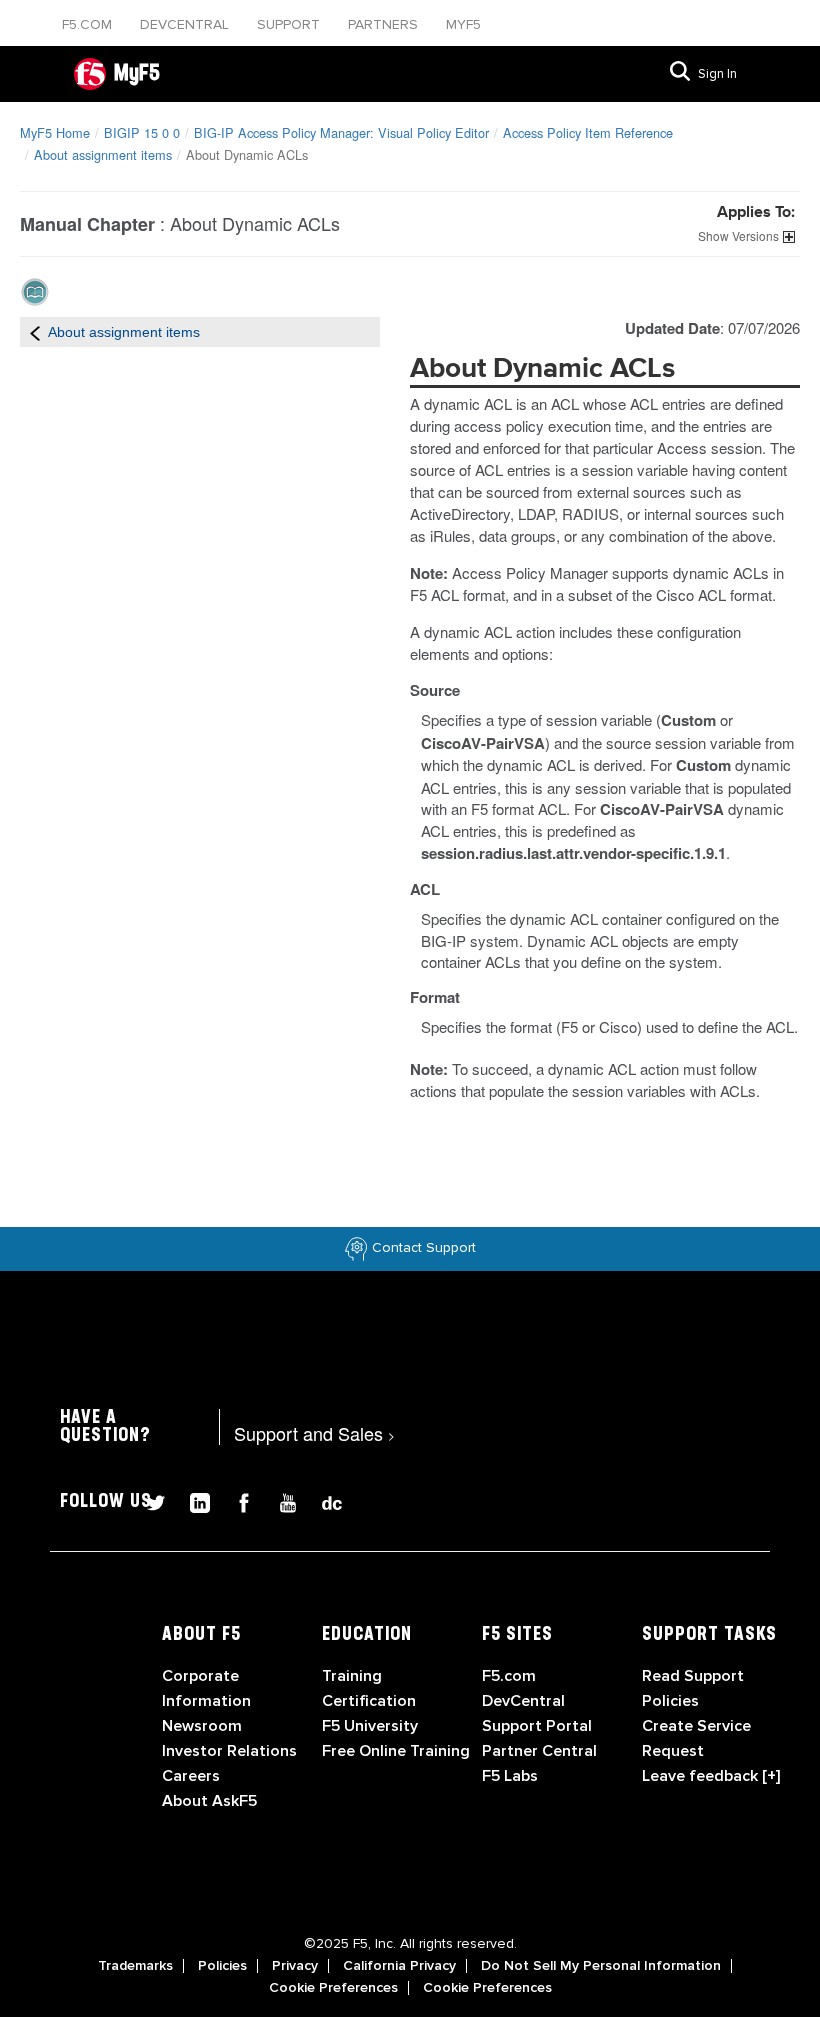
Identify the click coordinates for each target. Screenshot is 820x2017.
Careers (191, 1776)
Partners (385, 24)
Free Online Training (396, 1751)
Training (352, 1676)
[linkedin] (192, 1500)
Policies (222, 1966)
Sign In (717, 74)
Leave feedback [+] (711, 1776)
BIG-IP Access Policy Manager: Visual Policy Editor (341, 132)
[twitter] (148, 1500)
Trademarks (135, 1966)
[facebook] (236, 1500)
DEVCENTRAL (186, 24)
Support (290, 24)
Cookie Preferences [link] (333, 1988)
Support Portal (537, 1726)
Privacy (295, 1966)
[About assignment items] (35, 332)
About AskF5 (209, 1801)
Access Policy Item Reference (588, 132)
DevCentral (523, 1701)
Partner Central (539, 1751)
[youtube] (280, 1500)
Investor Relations (229, 1751)
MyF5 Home (55, 132)
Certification (369, 1701)
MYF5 (463, 24)
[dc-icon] (322, 1500)
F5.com (89, 24)
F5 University (370, 1726)
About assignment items (103, 154)
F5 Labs (510, 1776)
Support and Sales (314, 1433)
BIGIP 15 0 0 (142, 132)
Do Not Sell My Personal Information (601, 1966)
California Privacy (399, 1966)
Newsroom (202, 1726)
